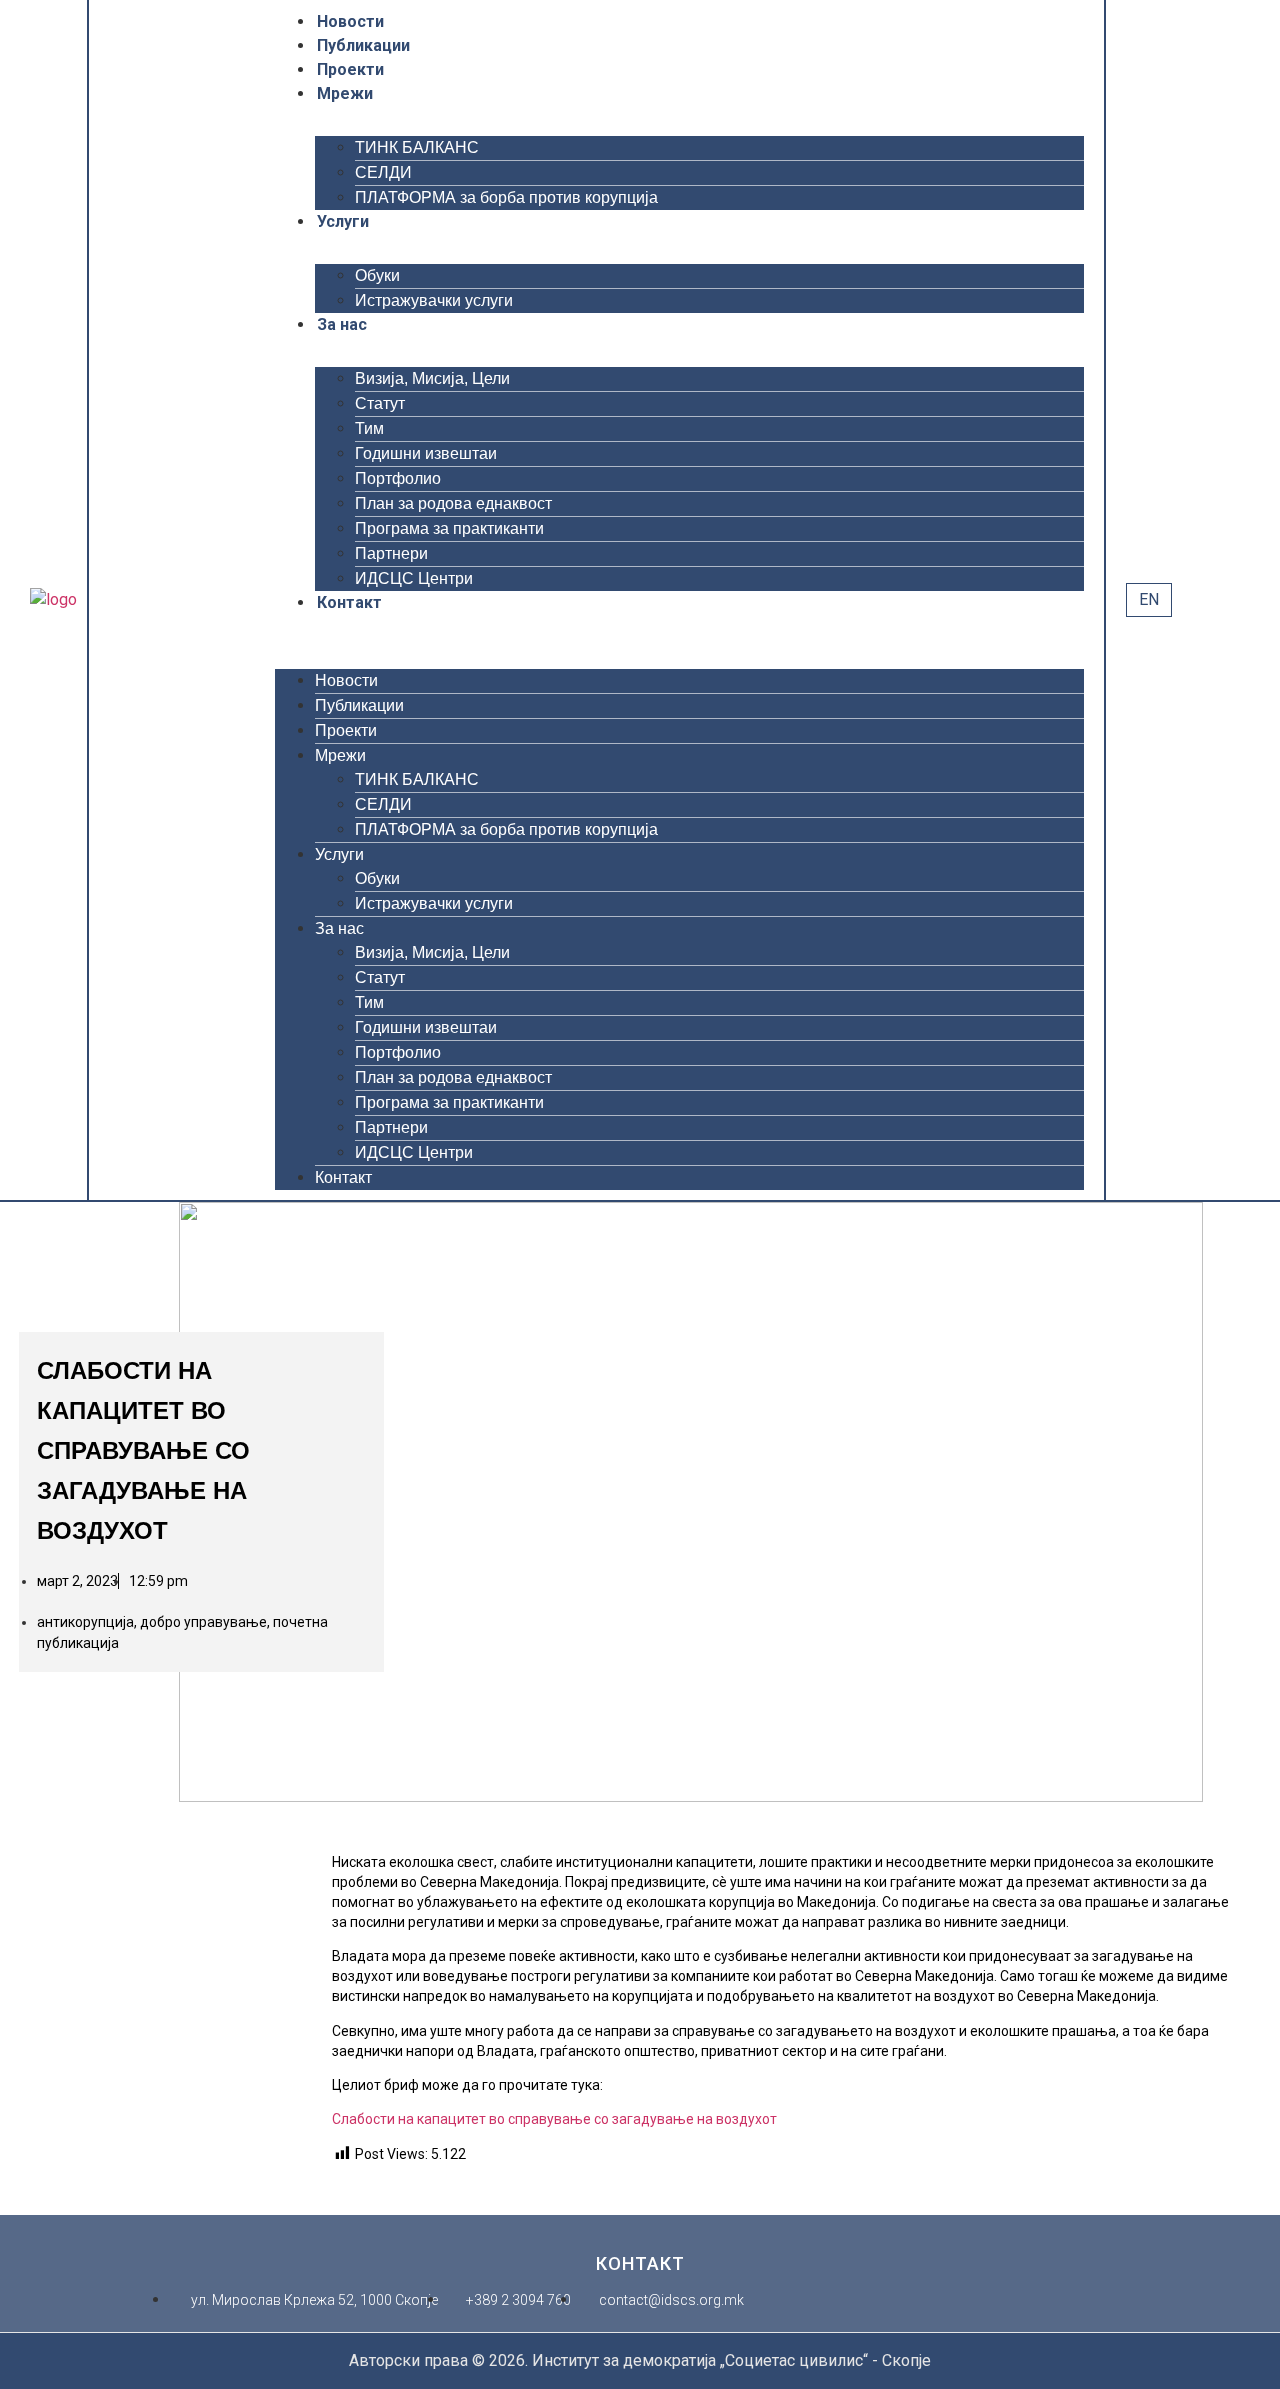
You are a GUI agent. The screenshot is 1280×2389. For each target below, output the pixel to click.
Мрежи (345, 93)
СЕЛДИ (383, 172)
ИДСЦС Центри (414, 578)
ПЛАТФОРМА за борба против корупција (506, 197)
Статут (380, 403)
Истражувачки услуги (434, 300)
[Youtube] (169, 600)
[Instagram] (195, 600)
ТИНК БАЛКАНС (417, 147)
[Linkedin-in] (221, 600)
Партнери (391, 553)
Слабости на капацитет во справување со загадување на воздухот (554, 2119)
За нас (342, 324)
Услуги (343, 221)
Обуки (377, 275)
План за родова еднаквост (453, 503)
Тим (369, 428)
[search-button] (1192, 599)
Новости (350, 21)
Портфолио (398, 478)
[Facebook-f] (117, 600)
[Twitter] (143, 600)
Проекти (350, 69)
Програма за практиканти (449, 528)
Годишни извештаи (426, 453)
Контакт (349, 602)
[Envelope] (247, 600)
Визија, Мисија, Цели (432, 378)
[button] (679, 627)
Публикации (363, 45)
